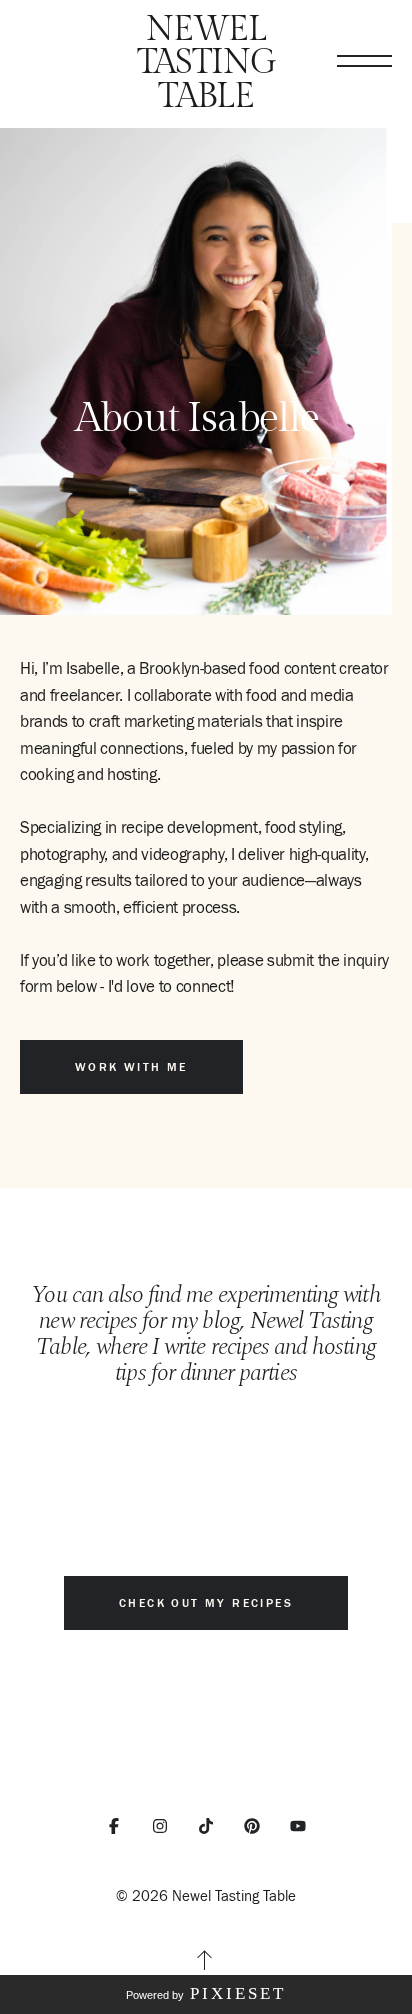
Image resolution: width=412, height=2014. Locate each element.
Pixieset (238, 1993)
